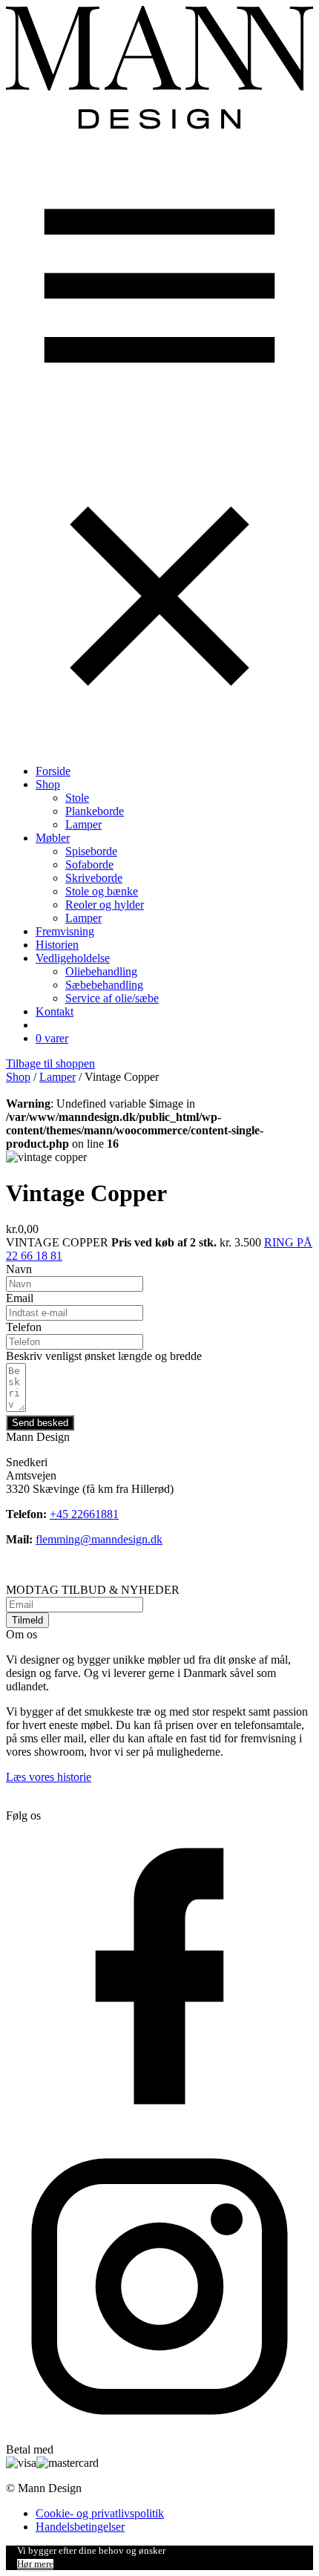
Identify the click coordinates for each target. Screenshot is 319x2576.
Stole (77, 798)
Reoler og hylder (105, 905)
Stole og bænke (102, 891)
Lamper (83, 824)
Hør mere (35, 2564)
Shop (48, 784)
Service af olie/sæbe (112, 998)
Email (20, 1298)
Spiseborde (91, 851)
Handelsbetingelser (80, 2527)
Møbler (53, 838)
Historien (57, 945)
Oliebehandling (101, 971)
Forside (53, 771)
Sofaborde (89, 864)
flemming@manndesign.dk (99, 1539)
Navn (19, 1269)
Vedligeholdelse (73, 958)
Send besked (40, 1423)
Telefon (24, 1327)
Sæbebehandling (104, 985)
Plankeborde (95, 811)
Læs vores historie (49, 1777)
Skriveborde (94, 878)
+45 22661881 (84, 1514)
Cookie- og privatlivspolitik (100, 2513)
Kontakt (55, 1011)
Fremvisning (65, 931)
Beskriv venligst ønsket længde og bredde (104, 1356)
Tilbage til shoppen (50, 1063)
